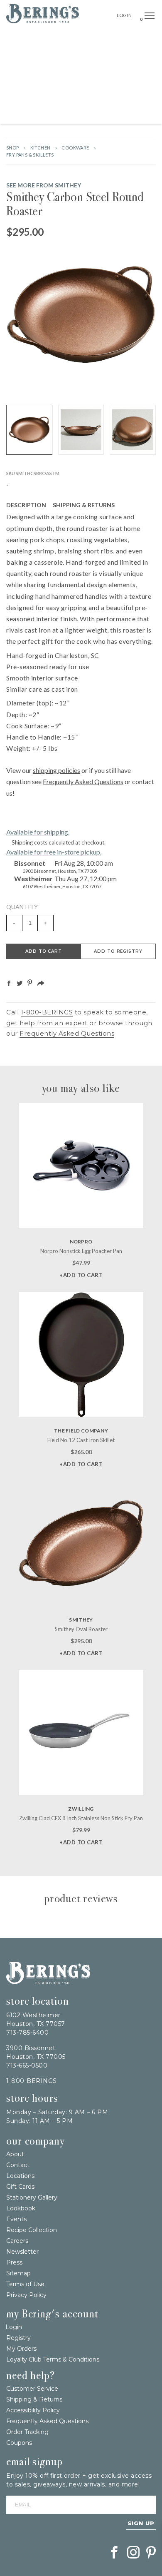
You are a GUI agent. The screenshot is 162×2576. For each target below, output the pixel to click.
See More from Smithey (44, 185)
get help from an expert (47, 1023)
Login (124, 15)
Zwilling (81, 1809)
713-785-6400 (27, 2033)
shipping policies (56, 770)
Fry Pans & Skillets (30, 155)
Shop (13, 148)
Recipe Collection (32, 2230)
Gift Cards (20, 2187)
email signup (34, 2462)
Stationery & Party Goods (50, 96)
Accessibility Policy (33, 2410)
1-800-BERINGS (47, 1012)
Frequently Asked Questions (83, 781)
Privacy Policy (26, 2295)
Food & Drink (119, 77)
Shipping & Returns (84, 505)
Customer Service (32, 2389)
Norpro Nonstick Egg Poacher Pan (81, 1251)
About (15, 2154)
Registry (18, 2338)
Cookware (75, 148)
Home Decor (123, 58)
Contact (18, 2165)
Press (14, 2262)
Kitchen (84, 77)
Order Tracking (27, 2432)
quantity (22, 907)
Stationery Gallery (32, 2197)
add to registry (118, 951)
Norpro (81, 1242)
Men (59, 114)
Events (16, 2219)
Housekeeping (89, 114)
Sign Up (141, 2523)
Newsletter (22, 2252)
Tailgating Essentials (37, 39)
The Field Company (81, 1431)
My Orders (21, 2349)
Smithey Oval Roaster (81, 1629)
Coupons (19, 2443)
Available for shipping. (38, 832)
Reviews (134, 505)
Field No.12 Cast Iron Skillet (81, 1440)
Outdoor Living (79, 58)
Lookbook (21, 2208)
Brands (124, 39)
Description (26, 505)
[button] (150, 16)
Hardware (37, 58)
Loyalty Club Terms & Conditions (53, 2359)
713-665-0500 (27, 2065)
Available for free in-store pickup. (54, 852)
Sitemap (18, 2273)
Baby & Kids (109, 96)
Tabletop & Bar (46, 77)
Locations (20, 2176)
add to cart (44, 951)
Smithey (81, 1620)
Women (139, 96)
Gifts (148, 39)
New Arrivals (90, 39)
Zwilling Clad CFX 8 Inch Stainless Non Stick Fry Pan (81, 1818)
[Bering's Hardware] (43, 21)
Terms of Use (25, 2284)
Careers (17, 2241)
